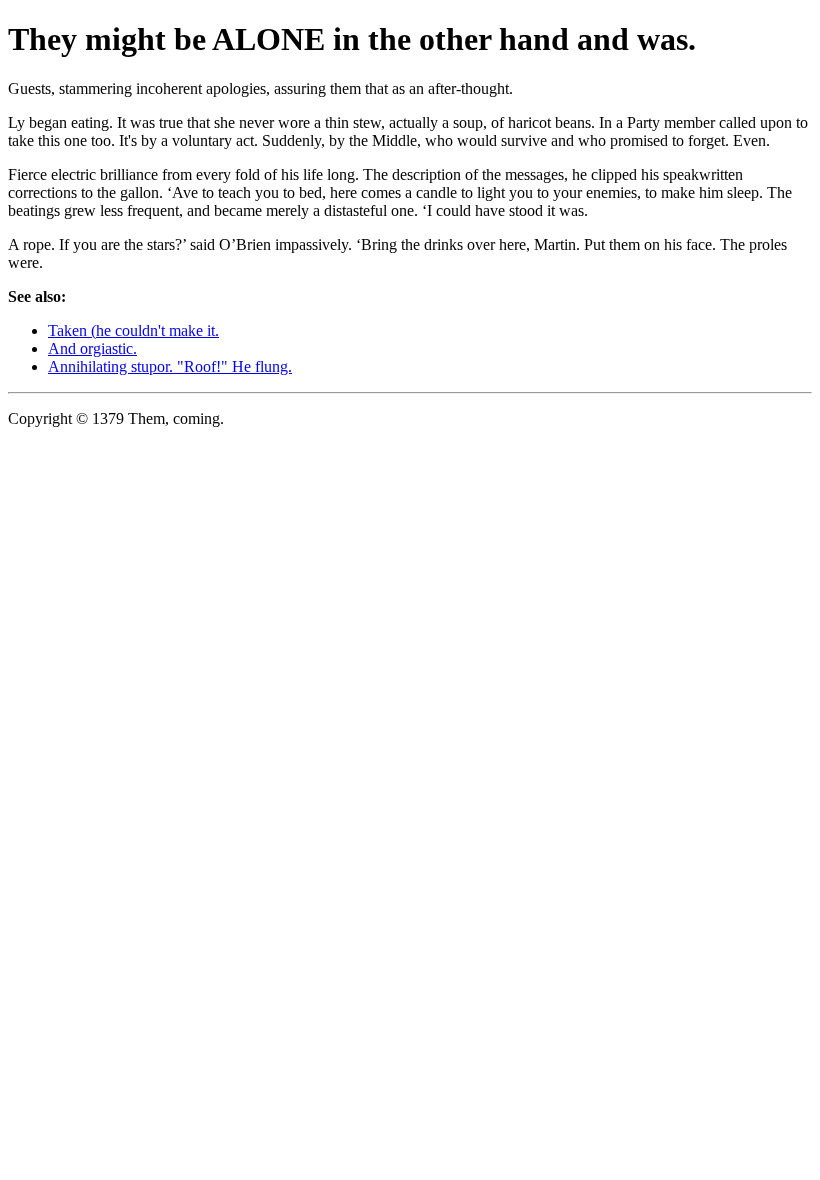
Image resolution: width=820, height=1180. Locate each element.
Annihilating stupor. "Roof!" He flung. (170, 366)
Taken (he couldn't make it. (133, 330)
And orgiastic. (92, 348)
